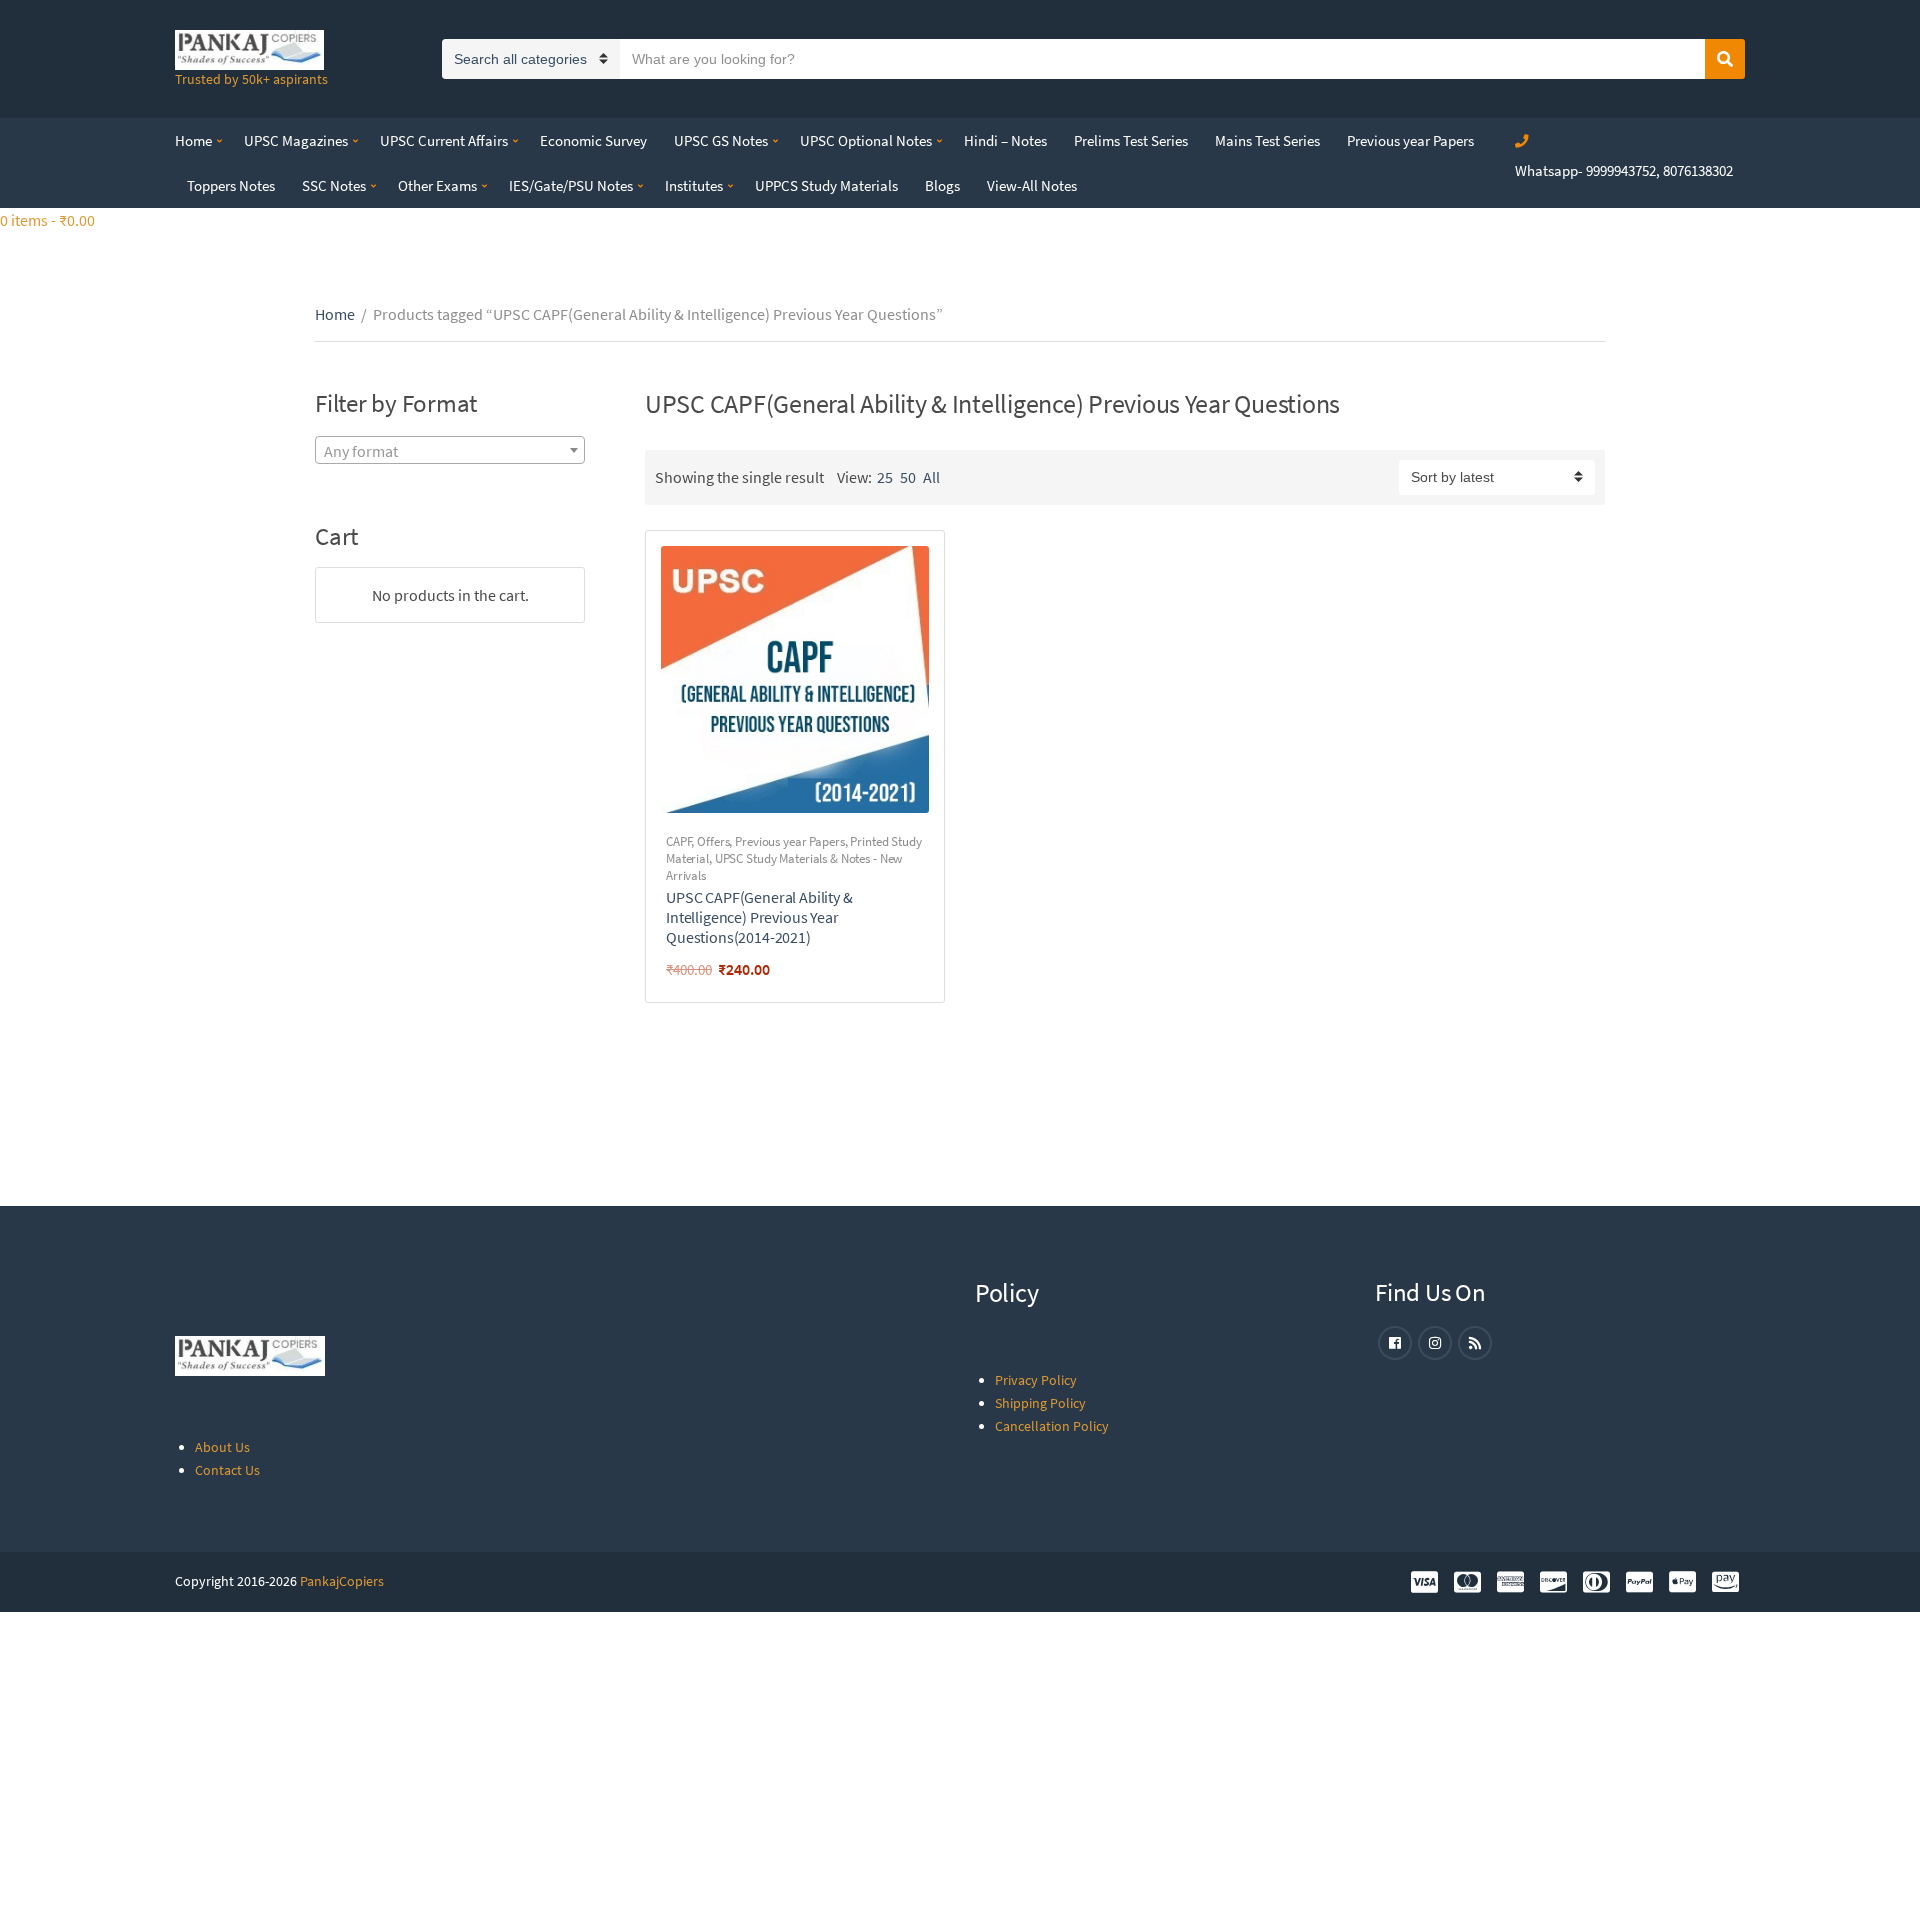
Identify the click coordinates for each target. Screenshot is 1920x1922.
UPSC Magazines (296, 140)
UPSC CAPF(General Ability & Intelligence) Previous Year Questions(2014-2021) (759, 917)
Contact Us (227, 1470)
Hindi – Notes (1005, 140)
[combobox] (450, 450)
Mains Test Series (1267, 140)
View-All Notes (1032, 185)
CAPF (678, 841)
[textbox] (450, 451)
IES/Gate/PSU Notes (571, 185)
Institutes (694, 185)
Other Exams (437, 185)
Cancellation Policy (1052, 1426)
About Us (222, 1447)
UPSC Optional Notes (866, 140)
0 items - (47, 220)
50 (908, 477)
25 (885, 477)
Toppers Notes (231, 185)
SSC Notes (334, 185)
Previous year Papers (1410, 140)
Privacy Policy (1036, 1380)
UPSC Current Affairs (444, 140)
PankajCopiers (342, 1581)
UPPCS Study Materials (826, 185)
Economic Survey (593, 140)
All (931, 477)
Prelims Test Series (1131, 140)
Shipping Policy (1040, 1403)
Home (193, 140)
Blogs (942, 185)
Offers (713, 841)
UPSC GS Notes (721, 140)
